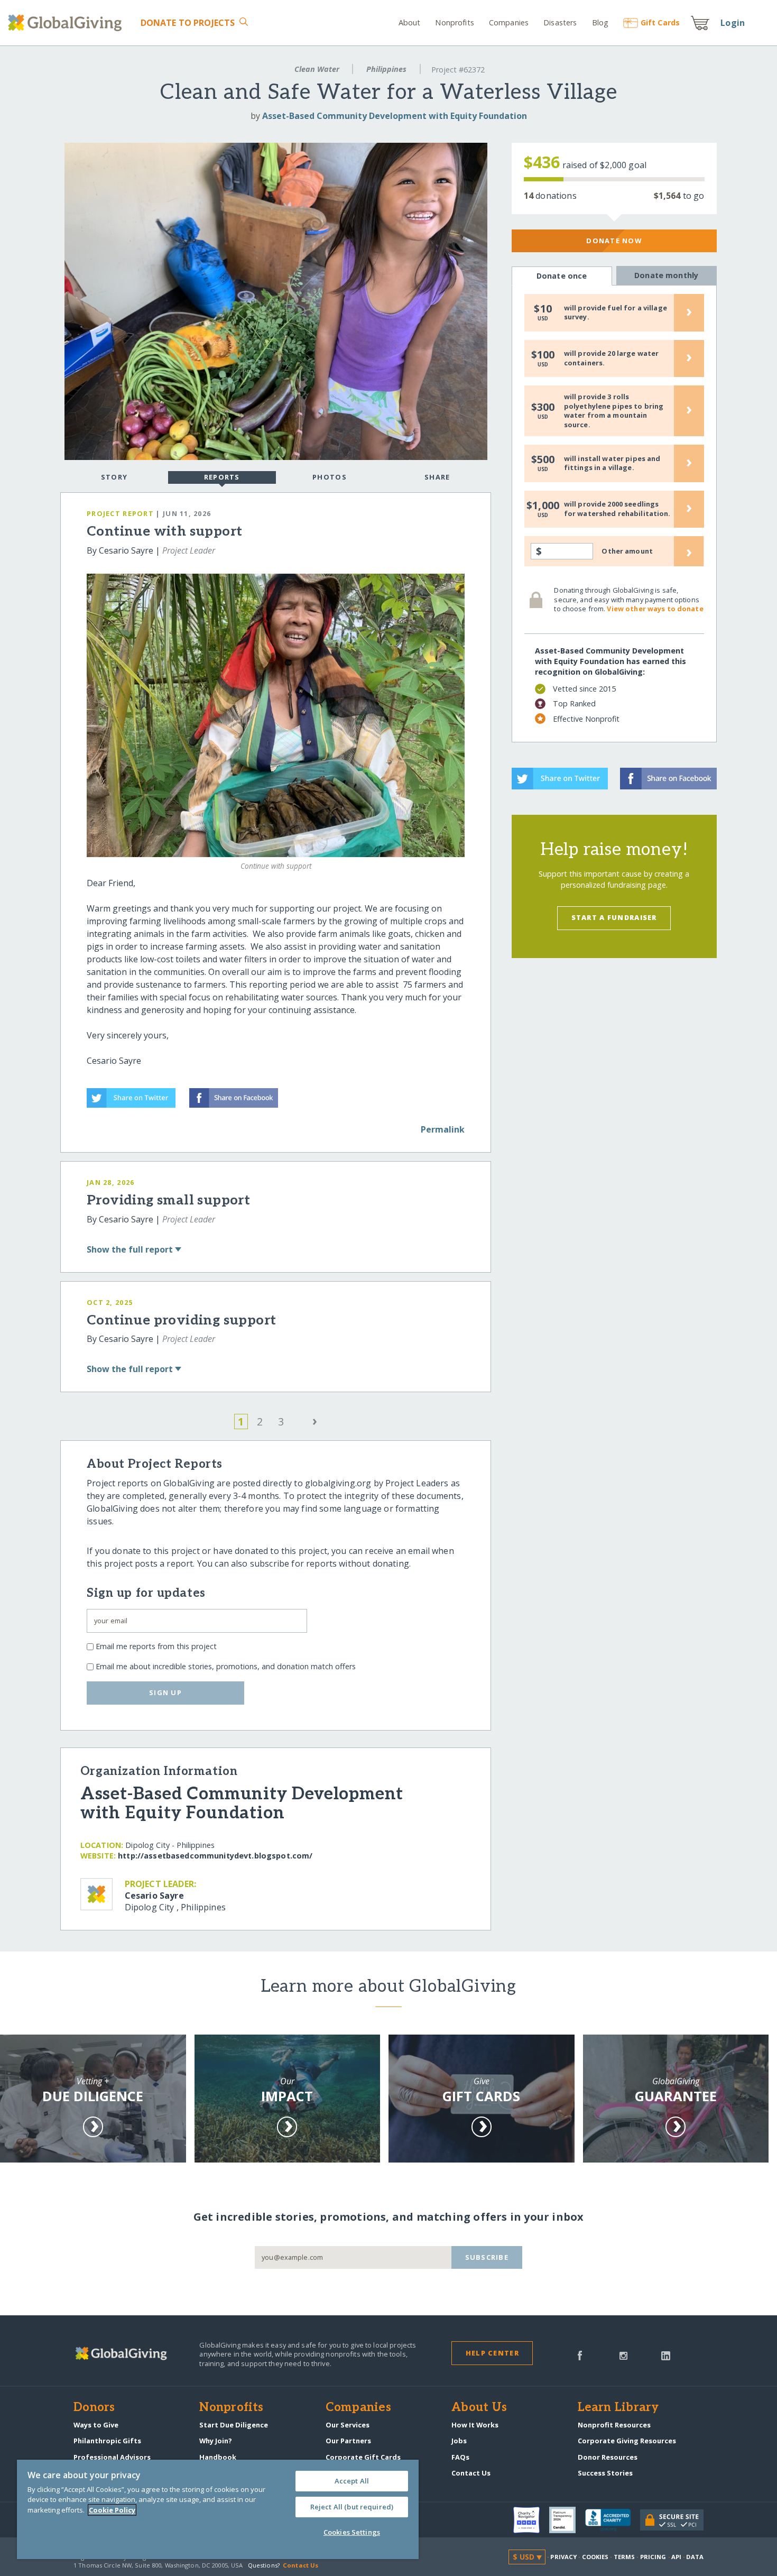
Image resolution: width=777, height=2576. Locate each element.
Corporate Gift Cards (363, 2457)
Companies (509, 22)
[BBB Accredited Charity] (613, 2520)
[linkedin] (666, 2354)
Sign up (165, 1692)
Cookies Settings (352, 2532)
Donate (188, 23)
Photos (330, 477)
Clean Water (317, 69)
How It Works (475, 2425)
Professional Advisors (112, 2457)
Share (437, 477)
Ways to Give (96, 2425)
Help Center (492, 2353)
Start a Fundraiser (614, 917)
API (676, 2557)
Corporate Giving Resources (627, 2441)
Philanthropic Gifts (107, 2441)
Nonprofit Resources (614, 2425)
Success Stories (605, 2473)
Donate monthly (666, 275)
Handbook (218, 2457)
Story (114, 477)
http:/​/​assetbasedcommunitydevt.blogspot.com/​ (215, 1856)
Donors (94, 2408)
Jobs (459, 2441)
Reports (222, 477)
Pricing (653, 2557)
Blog (600, 22)
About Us (479, 2408)
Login (733, 23)
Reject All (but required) (352, 2507)
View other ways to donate (655, 609)
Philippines (386, 69)
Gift (660, 22)
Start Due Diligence (234, 2425)
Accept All (352, 2481)
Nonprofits (454, 22)
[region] (218, 2509)
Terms (625, 2557)
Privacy (563, 2557)
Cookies (595, 2557)
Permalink (443, 1129)
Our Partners (348, 2441)
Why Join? (216, 2441)
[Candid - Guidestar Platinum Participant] (567, 2520)
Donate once (562, 276)
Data (695, 2557)
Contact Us (471, 2473)
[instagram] (623, 2354)
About (410, 22)
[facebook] (580, 2354)
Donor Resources (608, 2457)
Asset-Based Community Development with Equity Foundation (395, 116)
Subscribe (487, 2257)
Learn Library (618, 2408)
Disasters (560, 22)
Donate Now (614, 241)
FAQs (460, 2457)
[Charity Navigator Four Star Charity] (531, 2520)
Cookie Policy (112, 2510)
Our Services (348, 2425)
